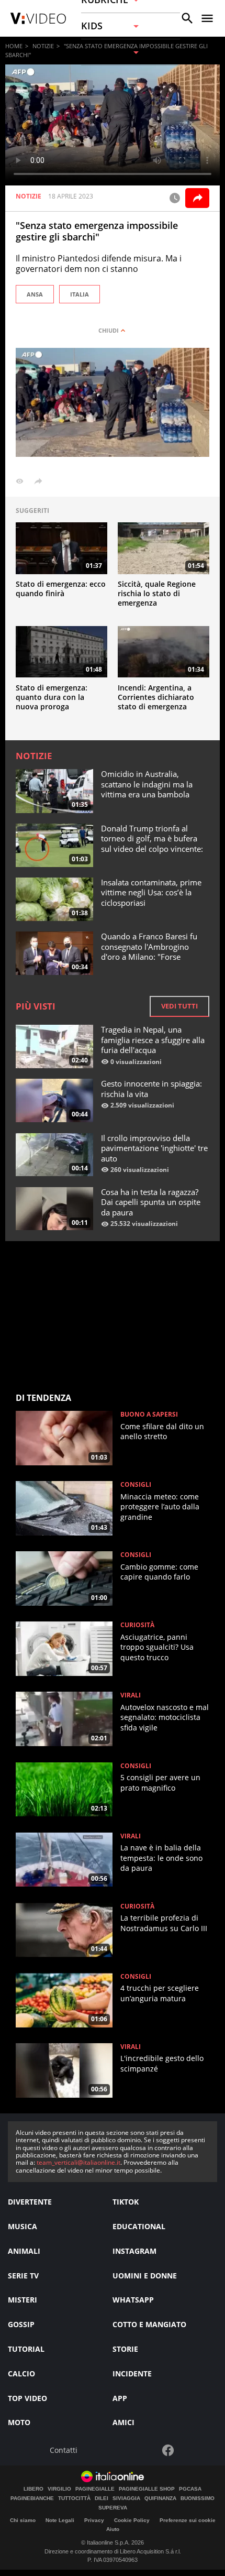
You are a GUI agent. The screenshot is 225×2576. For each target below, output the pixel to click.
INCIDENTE (132, 2374)
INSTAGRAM (134, 2251)
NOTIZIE (43, 46)
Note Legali (60, 2520)
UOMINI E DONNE (145, 2276)
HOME (14, 46)
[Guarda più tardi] (175, 198)
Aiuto (113, 2529)
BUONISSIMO (198, 2498)
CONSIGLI (136, 1485)
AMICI (123, 2422)
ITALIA (80, 294)
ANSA (35, 294)
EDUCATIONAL (139, 2226)
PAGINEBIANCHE (32, 2498)
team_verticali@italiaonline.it (78, 2162)
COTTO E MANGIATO (149, 2324)
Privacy (94, 2520)
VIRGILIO (59, 2489)
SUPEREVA (113, 2508)
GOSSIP (21, 2324)
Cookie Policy (132, 2520)
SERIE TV (23, 2276)
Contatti (64, 2451)
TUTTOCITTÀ (74, 2498)
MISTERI (22, 2300)
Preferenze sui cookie (188, 2520)
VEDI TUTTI (179, 1006)
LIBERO (33, 2489)
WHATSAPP (133, 2300)
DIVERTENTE (30, 2202)
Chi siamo (23, 2520)
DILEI (102, 2498)
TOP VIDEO (27, 2398)
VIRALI (131, 1695)
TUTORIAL (26, 2349)
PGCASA (190, 2489)
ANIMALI (24, 2251)
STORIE (125, 2349)
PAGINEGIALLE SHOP (147, 2489)
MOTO (19, 2422)
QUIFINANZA (160, 2498)
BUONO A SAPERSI (149, 1415)
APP (120, 2398)
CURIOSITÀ (137, 1625)
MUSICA (22, 2226)
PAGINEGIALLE (95, 2489)
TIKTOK (126, 2202)
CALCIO (21, 2374)
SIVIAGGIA (126, 2498)
